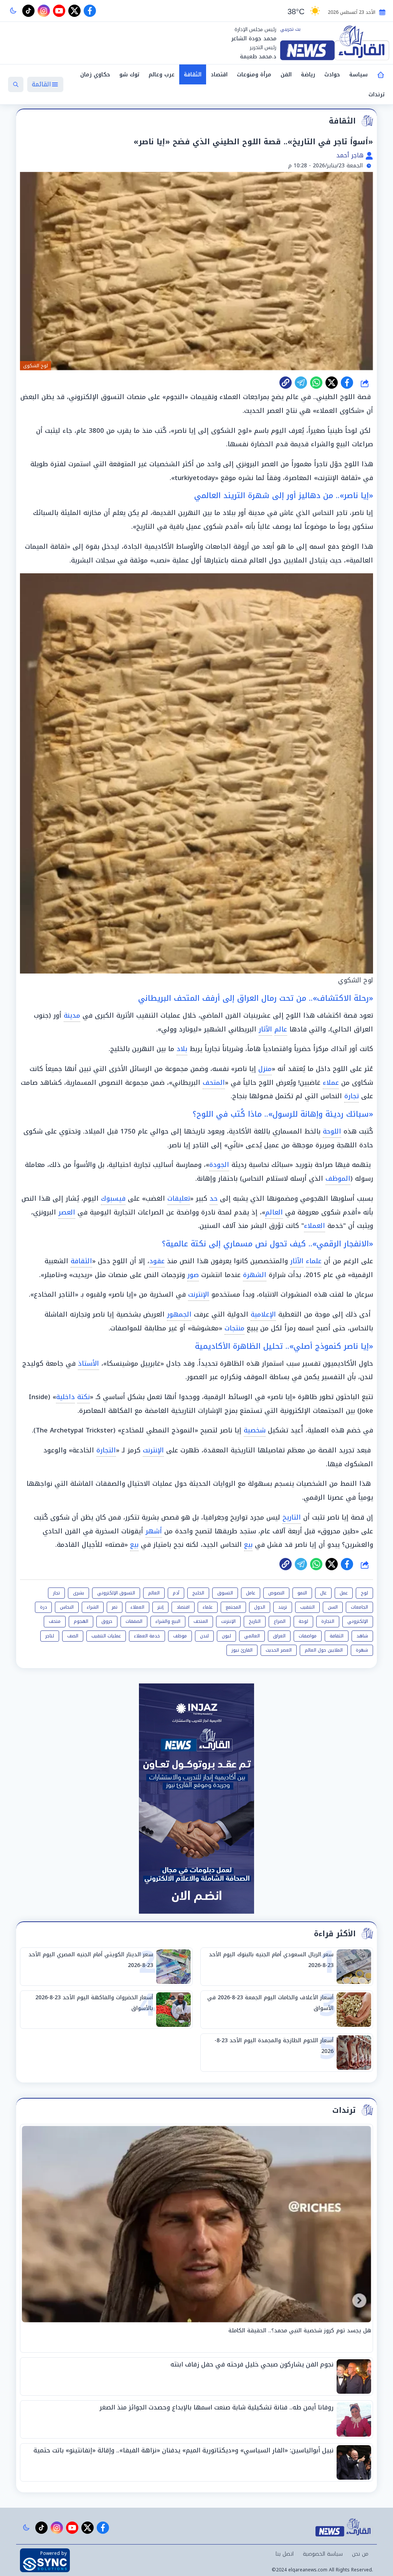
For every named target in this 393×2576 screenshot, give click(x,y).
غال (323, 1593)
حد (214, 1198)
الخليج (198, 1593)
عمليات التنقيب (106, 1636)
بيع (248, 1545)
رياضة (308, 75)
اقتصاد (219, 75)
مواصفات (308, 1636)
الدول (260, 1607)
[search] (16, 84)
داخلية (65, 1397)
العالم (274, 1212)
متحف (55, 1621)
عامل (251, 1593)
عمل (344, 1593)
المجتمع (233, 1607)
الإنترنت (199, 1294)
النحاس (67, 1607)
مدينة (72, 1015)
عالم (281, 1029)
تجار (56, 1593)
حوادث (332, 75)
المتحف (214, 1083)
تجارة (352, 1096)
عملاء (331, 1083)
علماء (314, 1261)
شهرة (362, 1650)
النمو (302, 1593)
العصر (67, 1212)
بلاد (182, 1049)
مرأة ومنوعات (254, 75)
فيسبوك (113, 1198)
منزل (265, 1069)
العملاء (315, 1226)
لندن (204, 1636)
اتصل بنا (285, 2554)
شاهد (362, 1636)
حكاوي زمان (95, 75)
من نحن (360, 2554)
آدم (176, 1593)
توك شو (129, 75)
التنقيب (307, 1607)
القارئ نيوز (242, 1650)
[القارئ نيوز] (335, 43)
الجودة (219, 1165)
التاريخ (292, 1517)
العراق (279, 1636)
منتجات (234, 1328)
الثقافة (193, 75)
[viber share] (301, 383)
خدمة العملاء (147, 1636)
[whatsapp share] (316, 383)
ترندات (376, 95)
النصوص (276, 1593)
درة (43, 1607)
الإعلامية (263, 1314)
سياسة (358, 75)
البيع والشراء (168, 1621)
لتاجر (50, 1636)
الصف (73, 1636)
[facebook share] (347, 383)
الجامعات (359, 1607)
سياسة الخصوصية (323, 2554)
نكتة (83, 1397)
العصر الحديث (279, 1650)
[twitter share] (332, 383)
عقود (157, 1261)
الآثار (265, 1029)
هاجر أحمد (351, 155)
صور (193, 1275)
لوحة (303, 1621)
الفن (286, 75)
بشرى (78, 1593)
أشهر (154, 1531)
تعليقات (179, 1198)
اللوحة (332, 1131)
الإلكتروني (358, 1621)
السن (333, 1607)
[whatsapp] (286, 383)
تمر (115, 1607)
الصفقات (134, 1621)
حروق (107, 1621)
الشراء (93, 1607)
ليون (226, 1636)
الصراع (280, 1621)
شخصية (255, 1430)
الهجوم (81, 1621)
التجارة (106, 1450)
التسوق (225, 1593)
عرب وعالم (162, 75)
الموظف (338, 1178)
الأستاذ (88, 1363)
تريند (283, 1607)
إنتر (160, 1607)
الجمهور (179, 1314)
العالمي (252, 1636)
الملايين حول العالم (324, 1650)
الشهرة (255, 1275)
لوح (364, 1593)
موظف (180, 1636)
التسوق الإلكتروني (116, 1593)
